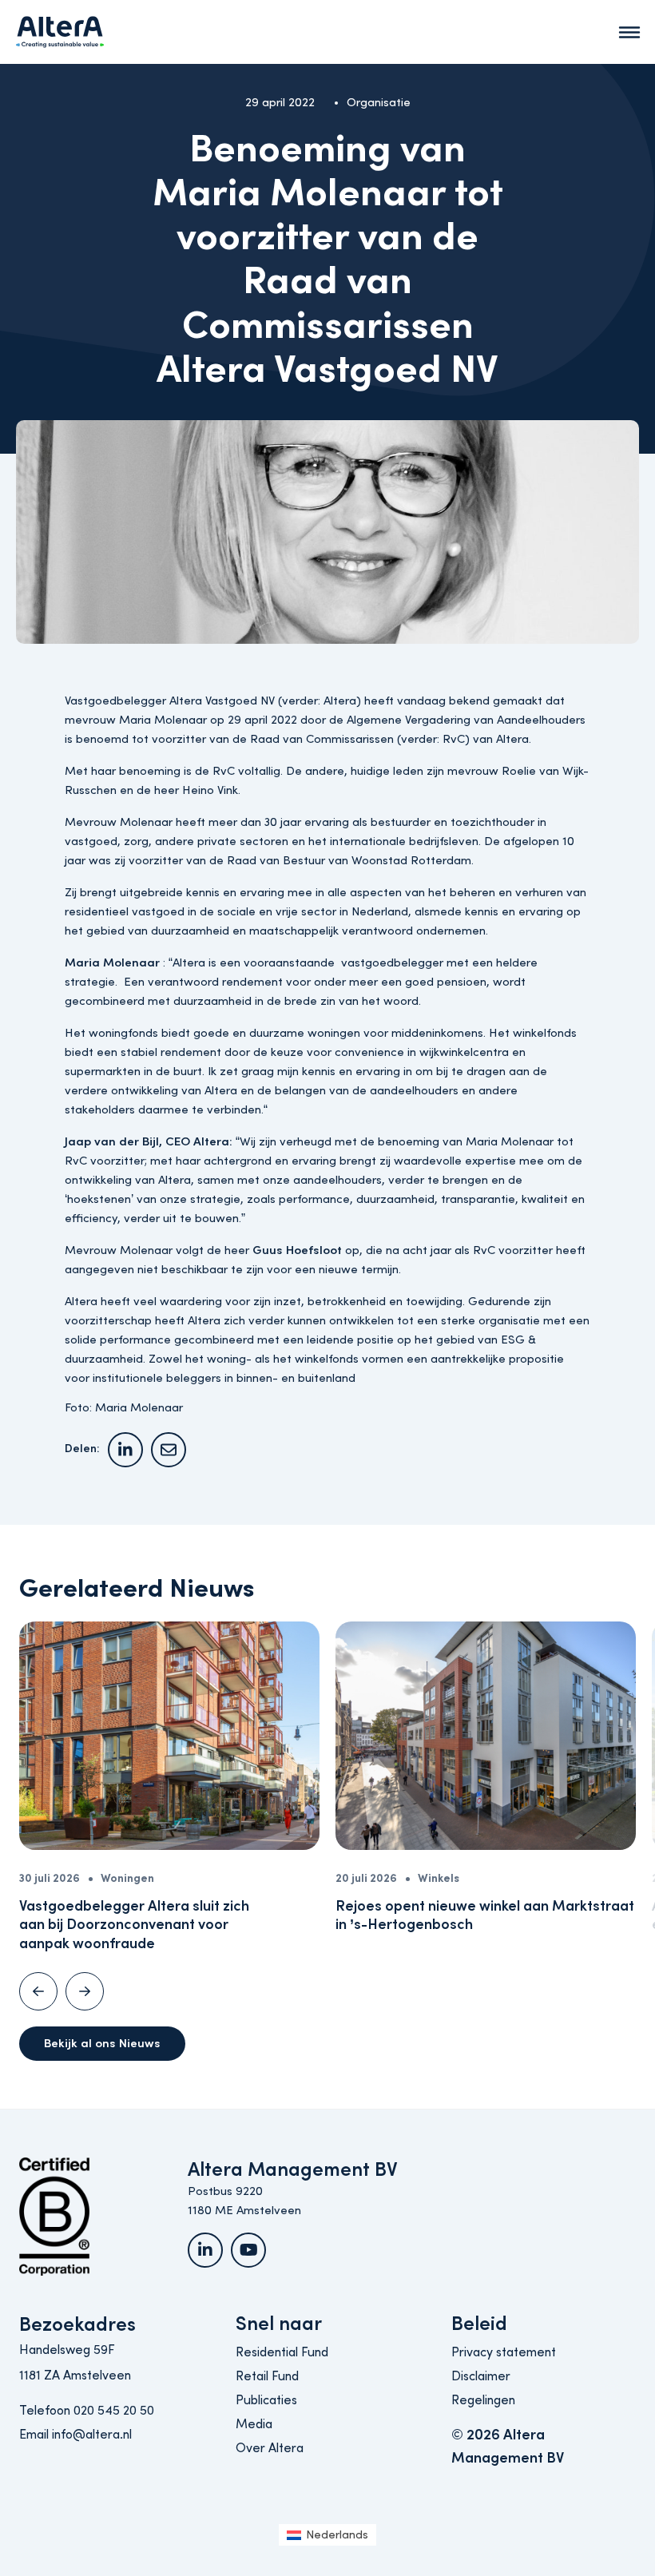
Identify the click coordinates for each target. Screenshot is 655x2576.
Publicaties (266, 2400)
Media (254, 2424)
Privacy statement (504, 2352)
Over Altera (270, 2448)
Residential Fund (282, 2352)
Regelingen (483, 2400)
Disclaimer (481, 2376)
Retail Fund (267, 2376)
